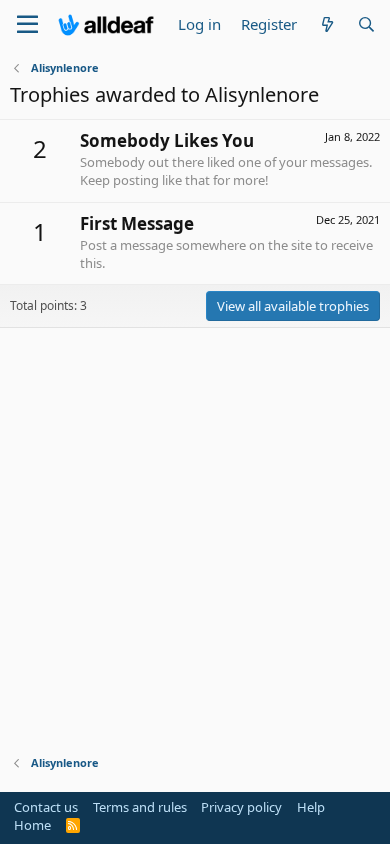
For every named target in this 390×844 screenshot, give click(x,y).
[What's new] (326, 24)
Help (311, 807)
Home (32, 825)
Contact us (46, 807)
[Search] (366, 24)
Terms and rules (140, 807)
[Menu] (27, 25)
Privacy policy (241, 807)
